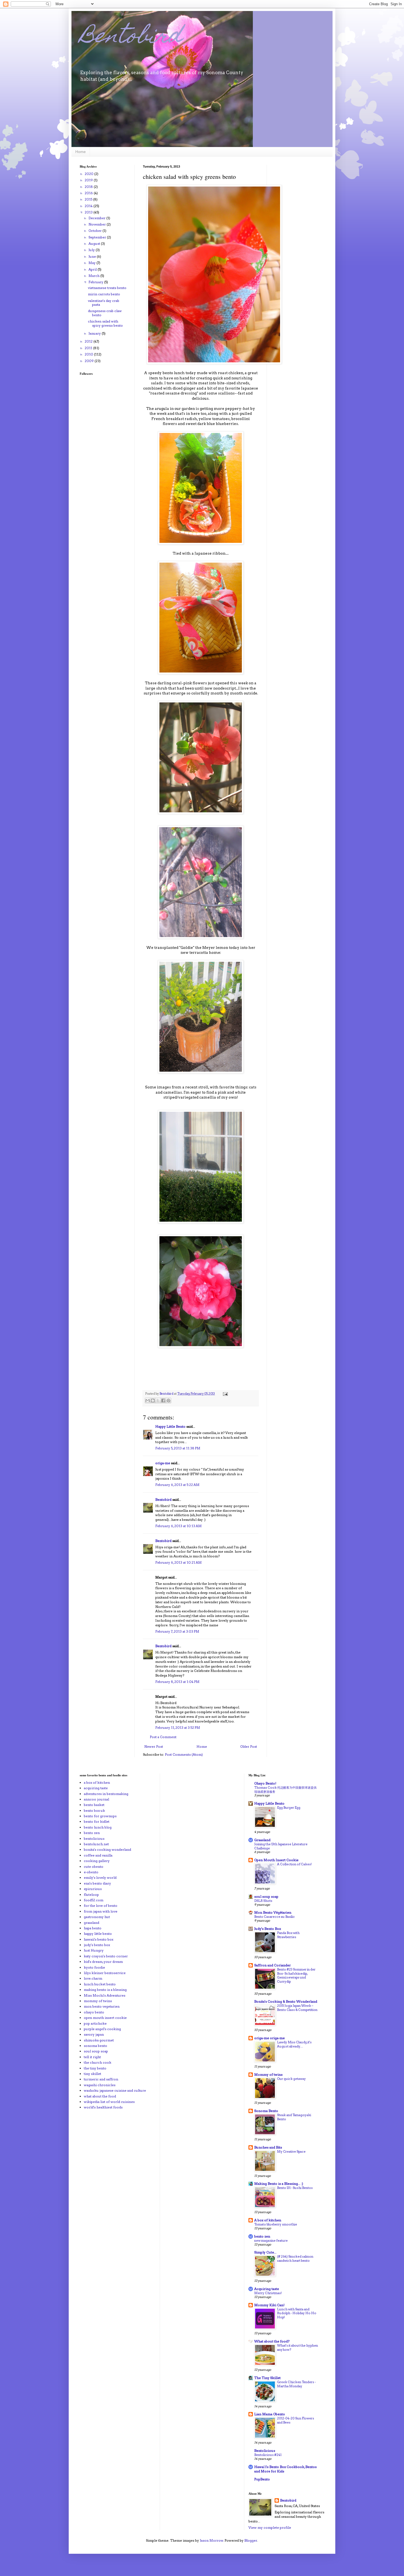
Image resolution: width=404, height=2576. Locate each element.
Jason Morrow (211, 2540)
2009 (90, 361)
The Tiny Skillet (267, 2378)
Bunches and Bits (268, 2147)
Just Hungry (94, 1950)
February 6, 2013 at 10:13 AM (179, 1526)
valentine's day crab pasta (104, 303)
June (93, 256)
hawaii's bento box (99, 1939)
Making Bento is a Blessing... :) (279, 2184)
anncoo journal (96, 1799)
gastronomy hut (97, 1917)
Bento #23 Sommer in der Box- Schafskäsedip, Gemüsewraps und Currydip (296, 1975)
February (96, 282)
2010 (89, 354)
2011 (89, 348)
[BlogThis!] (153, 1400)
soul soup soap (96, 2051)
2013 (89, 212)
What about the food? (272, 2341)
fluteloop (91, 1895)
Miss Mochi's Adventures (105, 1995)
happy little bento (98, 1934)
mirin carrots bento (104, 294)
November (98, 224)
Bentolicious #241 (268, 2455)
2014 (89, 206)
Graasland (262, 1840)
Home (81, 152)
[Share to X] (158, 1400)
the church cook (98, 2062)
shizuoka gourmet (99, 2040)
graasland (92, 1923)
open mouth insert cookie (105, 2018)
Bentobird (131, 38)
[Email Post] (225, 1394)
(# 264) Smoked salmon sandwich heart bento (295, 2259)
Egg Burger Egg (289, 1808)
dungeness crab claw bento (105, 313)
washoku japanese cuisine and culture (115, 2090)
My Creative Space (291, 2152)
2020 (89, 174)
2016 (89, 193)
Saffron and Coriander (272, 1965)
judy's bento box (97, 1945)
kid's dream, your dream (103, 1962)
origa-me (163, 1463)
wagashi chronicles (100, 2085)
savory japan (94, 2034)
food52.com (94, 1900)
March (94, 276)
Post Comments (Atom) (184, 1754)
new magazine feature (271, 2241)
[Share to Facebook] (163, 1400)
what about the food (100, 2096)
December (97, 218)
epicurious (93, 1889)
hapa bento (93, 1928)
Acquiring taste (267, 2289)
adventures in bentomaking (106, 1794)
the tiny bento (95, 2068)
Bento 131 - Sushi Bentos (295, 2188)
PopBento (262, 2479)
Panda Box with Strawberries (288, 1935)
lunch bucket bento (100, 1984)
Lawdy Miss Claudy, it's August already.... (294, 2044)
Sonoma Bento (266, 2111)
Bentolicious (265, 2451)
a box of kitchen (97, 1782)
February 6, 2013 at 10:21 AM (179, 1562)
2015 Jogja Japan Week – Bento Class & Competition (297, 2008)
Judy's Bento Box (268, 1929)
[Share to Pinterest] (168, 1400)
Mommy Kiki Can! (269, 2305)
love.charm (93, 1978)
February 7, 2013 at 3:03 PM (177, 1631)
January (95, 333)
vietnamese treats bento (107, 288)
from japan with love (101, 1911)
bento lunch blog (98, 1827)
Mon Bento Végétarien (273, 1912)
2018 (89, 187)
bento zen (92, 1833)
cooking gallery (97, 1861)
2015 (89, 199)
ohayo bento (94, 2012)
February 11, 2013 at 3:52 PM (178, 1728)
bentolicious (94, 1839)
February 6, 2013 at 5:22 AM (177, 1485)
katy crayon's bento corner (106, 1956)
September (98, 237)
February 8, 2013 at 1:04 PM (177, 1682)
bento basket (94, 1805)
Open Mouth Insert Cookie (276, 1860)
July (92, 250)
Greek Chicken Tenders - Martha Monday (296, 2384)
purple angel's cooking (102, 2029)
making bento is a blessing (105, 1990)
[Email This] (148, 1400)
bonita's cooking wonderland (107, 1850)
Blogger (251, 2540)
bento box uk (94, 1811)
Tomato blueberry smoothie (276, 2224)
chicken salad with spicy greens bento (105, 323)
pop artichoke (95, 2023)
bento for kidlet (97, 1821)
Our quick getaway (291, 2079)
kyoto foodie (94, 1967)
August (95, 244)
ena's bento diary (97, 1883)
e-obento (91, 1872)
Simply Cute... (265, 2252)
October (96, 231)
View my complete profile (270, 2528)
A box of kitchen (268, 2220)
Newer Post (154, 1746)
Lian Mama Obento (270, 2414)
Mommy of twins (268, 2075)
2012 (89, 341)
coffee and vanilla (98, 1855)
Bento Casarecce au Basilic (275, 1917)
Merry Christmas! (268, 2293)
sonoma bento (96, 2046)
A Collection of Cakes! (294, 1864)
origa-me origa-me (269, 2038)
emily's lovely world (100, 1878)
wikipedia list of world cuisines (109, 2102)
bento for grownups (100, 1816)
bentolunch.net (96, 1844)
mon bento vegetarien (102, 2006)
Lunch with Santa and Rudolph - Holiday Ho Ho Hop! (297, 2313)
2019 (89, 180)
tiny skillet (92, 2074)
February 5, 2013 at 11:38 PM (178, 1448)
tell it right (92, 2057)
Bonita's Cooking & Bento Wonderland (286, 2001)
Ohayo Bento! (265, 1783)
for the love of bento (101, 1906)
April (93, 269)
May (92, 263)
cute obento (94, 1867)
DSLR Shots (263, 1901)
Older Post (249, 1746)
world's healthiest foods (103, 2107)
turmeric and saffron (101, 2079)
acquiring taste (96, 1788)
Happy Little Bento (170, 1426)
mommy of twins (98, 2001)
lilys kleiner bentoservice (105, 1973)
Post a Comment (163, 1737)
